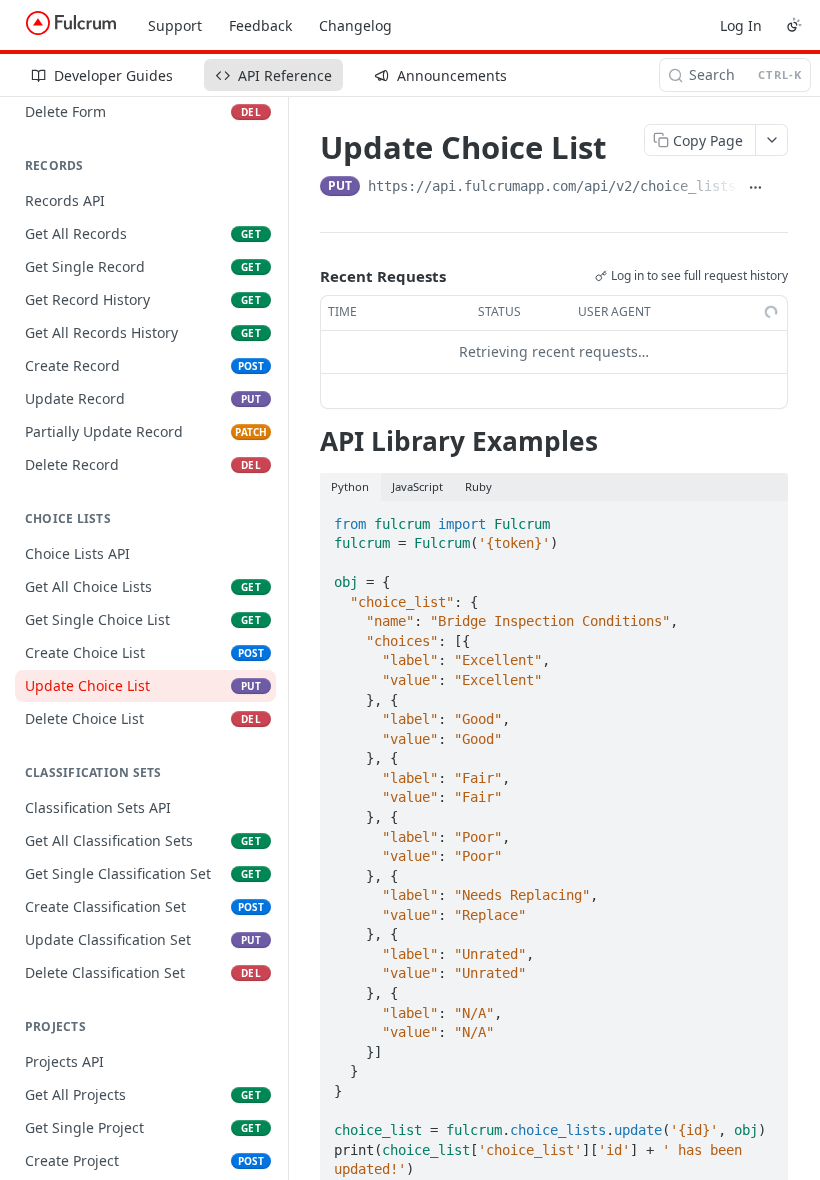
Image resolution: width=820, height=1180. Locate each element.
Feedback (260, 25)
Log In (741, 25)
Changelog (355, 25)
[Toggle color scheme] (794, 25)
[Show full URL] (756, 188)
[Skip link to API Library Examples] (306, 441)
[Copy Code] (764, 518)
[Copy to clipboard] (780, 188)
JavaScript (417, 486)
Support (175, 25)
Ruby (478, 486)
